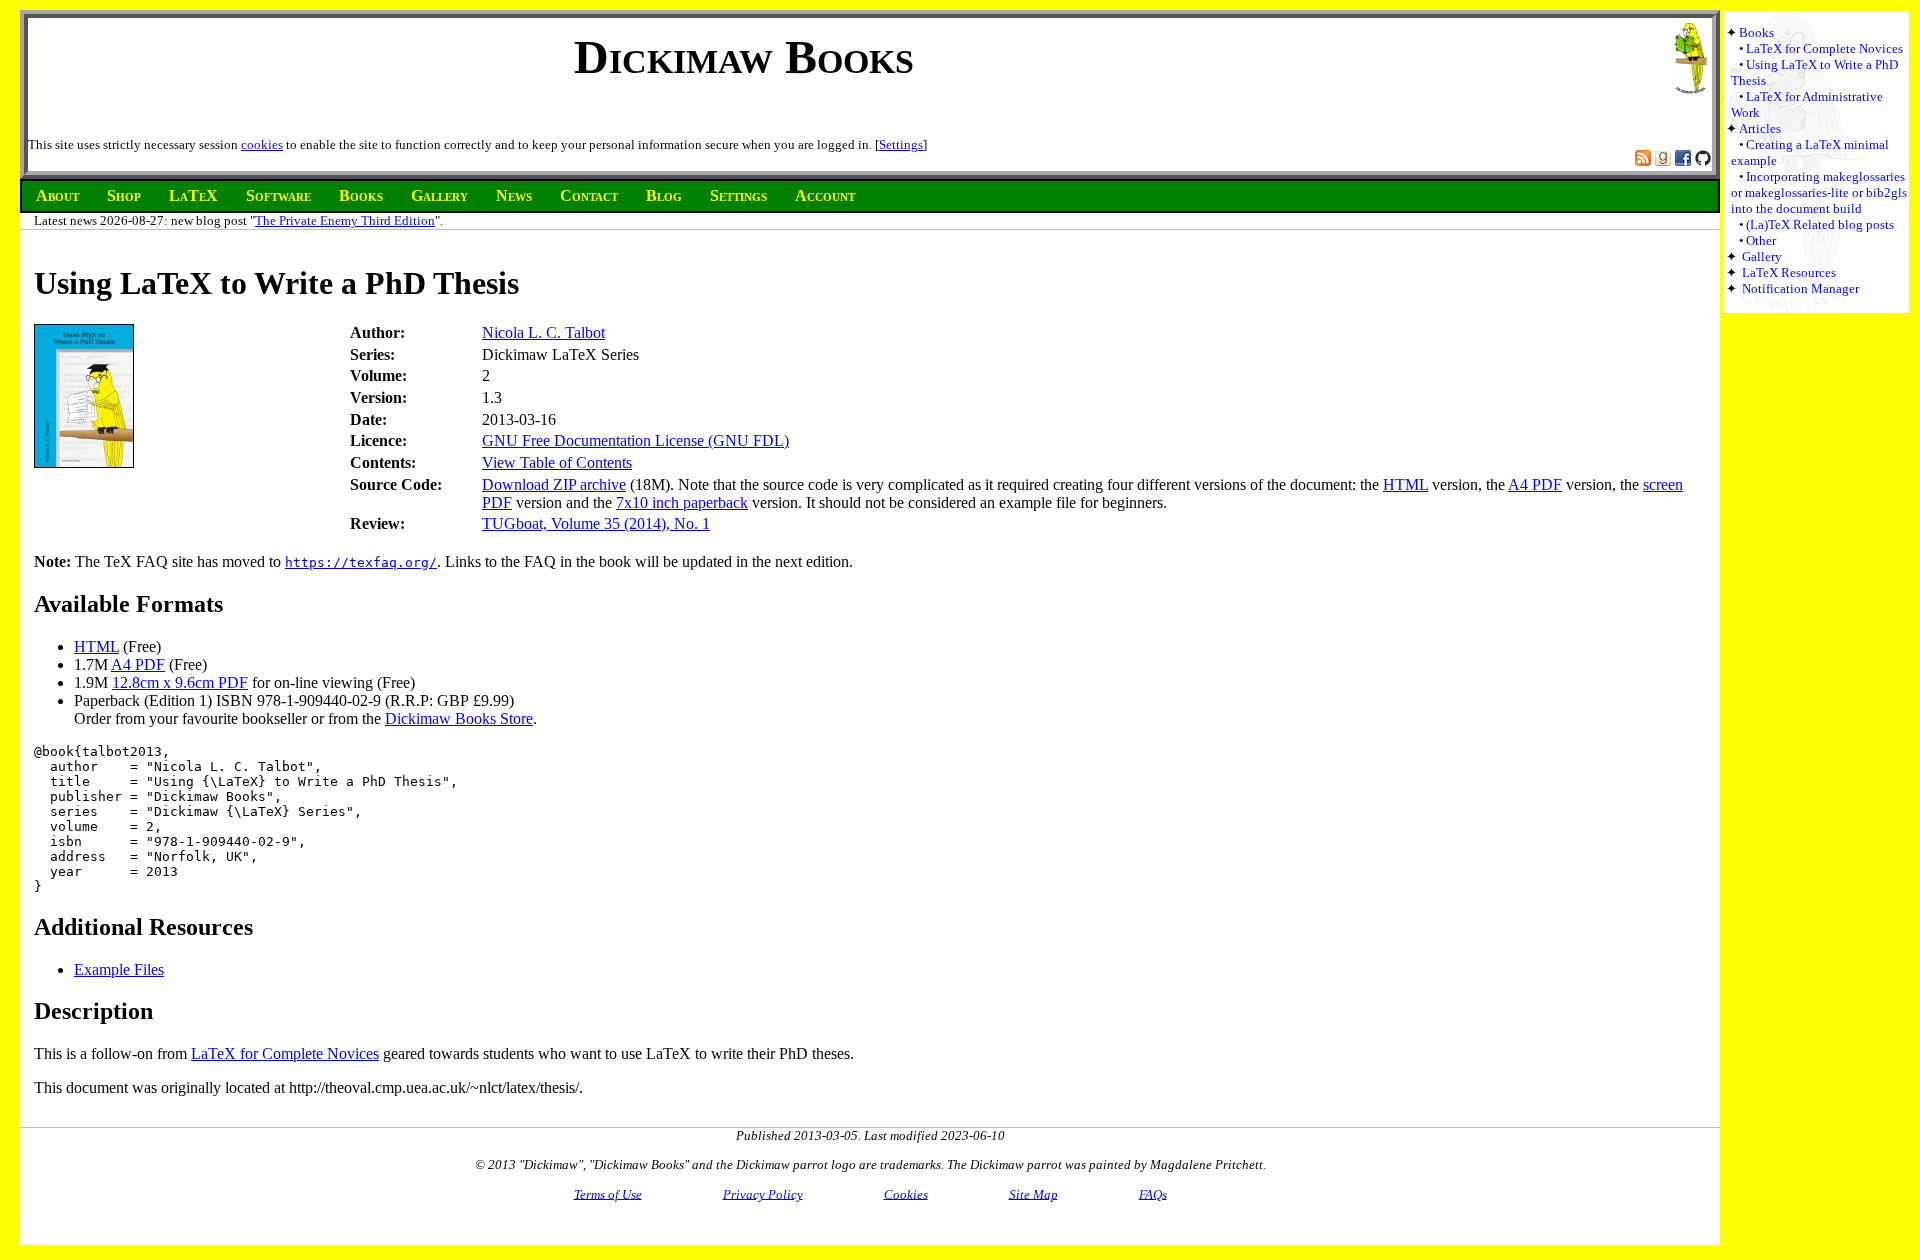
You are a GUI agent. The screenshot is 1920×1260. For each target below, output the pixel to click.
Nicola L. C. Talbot (543, 332)
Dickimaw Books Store (459, 718)
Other (1761, 240)
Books (1756, 32)
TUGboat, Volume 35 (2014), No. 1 (596, 523)
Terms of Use (608, 1193)
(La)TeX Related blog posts (1820, 224)
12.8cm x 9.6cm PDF (180, 682)
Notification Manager (1800, 288)
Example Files (119, 969)
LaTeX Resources (1789, 272)
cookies (262, 144)
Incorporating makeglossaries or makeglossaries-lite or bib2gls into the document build (1819, 192)
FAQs (1153, 1193)
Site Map (1033, 1193)
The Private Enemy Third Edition (345, 220)
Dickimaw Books (744, 56)
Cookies (906, 1193)
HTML (1405, 484)
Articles (1760, 128)
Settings (901, 144)
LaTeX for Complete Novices (1824, 48)
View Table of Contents (557, 462)
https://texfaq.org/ (361, 562)
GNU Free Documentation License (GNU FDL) (635, 440)
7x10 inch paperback (682, 502)
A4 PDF (1535, 484)
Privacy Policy (763, 1193)
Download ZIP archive (554, 484)
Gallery (1762, 256)
